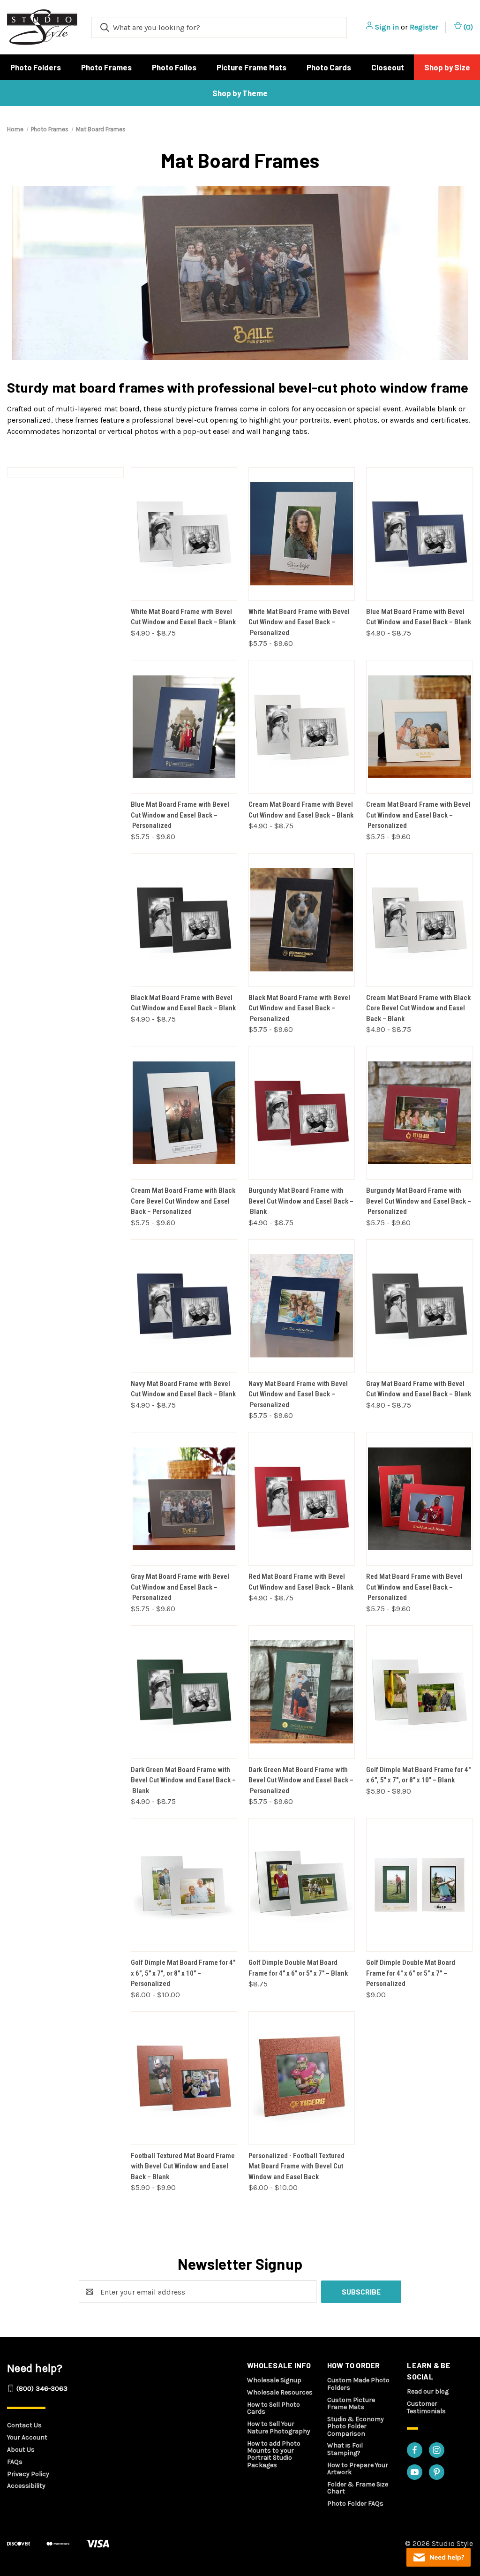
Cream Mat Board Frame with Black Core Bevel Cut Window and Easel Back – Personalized (183, 1201)
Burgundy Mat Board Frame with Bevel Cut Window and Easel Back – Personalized (419, 1201)
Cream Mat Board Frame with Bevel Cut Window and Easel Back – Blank (301, 810)
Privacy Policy (28, 2474)
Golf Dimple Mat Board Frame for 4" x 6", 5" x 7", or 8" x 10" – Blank (418, 1775)
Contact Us (24, 2425)
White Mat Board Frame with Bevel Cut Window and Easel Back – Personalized (299, 622)
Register (424, 27)
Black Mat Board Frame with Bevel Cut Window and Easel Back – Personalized (299, 1008)
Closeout (388, 67)
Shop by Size (447, 67)
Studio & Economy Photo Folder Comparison (356, 2426)
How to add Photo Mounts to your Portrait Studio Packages (274, 2454)
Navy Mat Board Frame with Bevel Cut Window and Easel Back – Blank (183, 1389)
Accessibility (26, 2486)
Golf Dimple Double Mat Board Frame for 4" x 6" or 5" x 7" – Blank (298, 1968)
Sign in (387, 27)
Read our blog (428, 2391)
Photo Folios (174, 67)
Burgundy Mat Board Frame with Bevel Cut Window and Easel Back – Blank (301, 1201)
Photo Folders (36, 67)
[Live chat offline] (439, 2557)
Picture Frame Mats (251, 67)
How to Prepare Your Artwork (358, 2469)
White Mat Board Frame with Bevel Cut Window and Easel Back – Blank (183, 617)
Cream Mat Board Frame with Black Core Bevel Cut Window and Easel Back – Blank (418, 1008)
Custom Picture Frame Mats (351, 2403)
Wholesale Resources (280, 2392)
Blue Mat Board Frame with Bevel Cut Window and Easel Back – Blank (419, 617)
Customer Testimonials (426, 2407)
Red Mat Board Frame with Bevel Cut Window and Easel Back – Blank (301, 1582)
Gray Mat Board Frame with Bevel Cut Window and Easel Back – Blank (419, 1389)
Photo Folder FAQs (355, 2504)
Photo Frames (106, 67)
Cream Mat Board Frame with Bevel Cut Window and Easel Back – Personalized (418, 815)
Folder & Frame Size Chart (358, 2488)
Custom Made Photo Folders (358, 2384)
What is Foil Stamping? (345, 2449)
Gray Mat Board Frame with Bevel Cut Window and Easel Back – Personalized (180, 1587)
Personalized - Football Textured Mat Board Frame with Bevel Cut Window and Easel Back (296, 2166)
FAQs (15, 2462)
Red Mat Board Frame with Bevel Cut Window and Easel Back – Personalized (414, 1587)
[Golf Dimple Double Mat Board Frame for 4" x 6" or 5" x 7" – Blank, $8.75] (302, 1885)
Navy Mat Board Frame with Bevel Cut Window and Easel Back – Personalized (298, 1394)
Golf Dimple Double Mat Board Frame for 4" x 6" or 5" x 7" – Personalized (411, 1973)
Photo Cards (329, 67)
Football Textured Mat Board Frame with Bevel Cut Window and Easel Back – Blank (183, 2166)
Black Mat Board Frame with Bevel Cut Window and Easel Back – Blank (183, 1003)
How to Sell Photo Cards (274, 2408)
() (467, 27)
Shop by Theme (240, 93)
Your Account (27, 2437)
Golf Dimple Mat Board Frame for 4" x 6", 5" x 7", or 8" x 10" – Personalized (183, 1973)
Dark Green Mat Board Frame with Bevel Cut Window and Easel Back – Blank (183, 1780)
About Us (21, 2450)
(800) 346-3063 (42, 2388)
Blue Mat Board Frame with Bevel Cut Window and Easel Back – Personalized (180, 815)
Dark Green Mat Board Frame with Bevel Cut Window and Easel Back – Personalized (301, 1780)
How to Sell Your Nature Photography (279, 2427)
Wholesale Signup (274, 2380)
